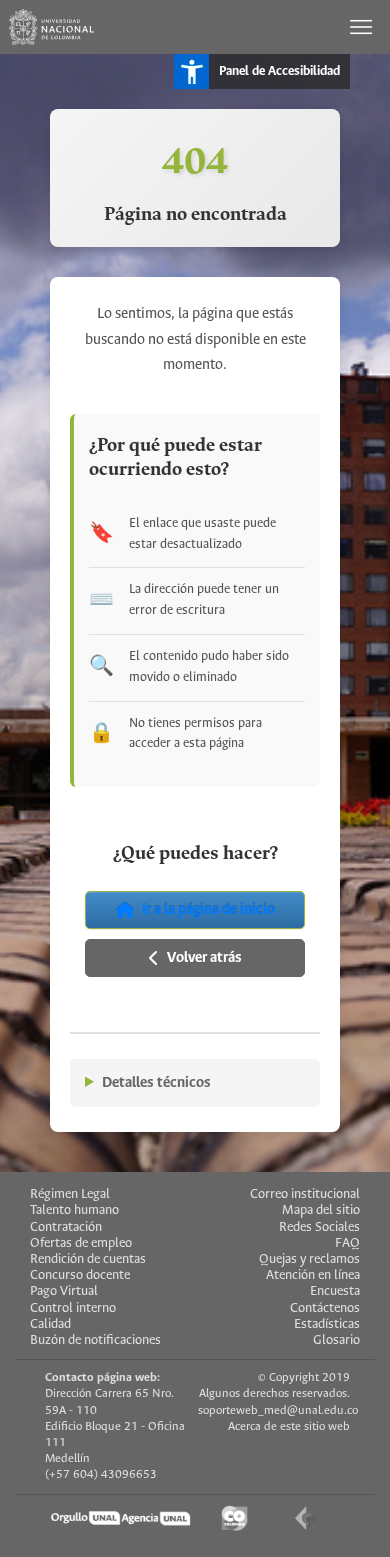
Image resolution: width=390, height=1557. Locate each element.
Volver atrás (204, 958)
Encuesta (335, 1291)
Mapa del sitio (321, 1210)
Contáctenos (325, 1308)
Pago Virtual (64, 1291)
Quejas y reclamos (309, 1259)
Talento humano (74, 1210)
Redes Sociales (319, 1227)
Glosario (336, 1340)
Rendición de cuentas (88, 1259)
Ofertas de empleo (81, 1243)
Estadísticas (327, 1324)
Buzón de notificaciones (95, 1340)
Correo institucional (305, 1194)
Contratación (66, 1227)
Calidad (50, 1324)
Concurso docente (80, 1275)
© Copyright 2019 (304, 1377)
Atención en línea (313, 1275)
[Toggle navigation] (363, 27)
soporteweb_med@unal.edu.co (278, 1410)
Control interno (73, 1308)
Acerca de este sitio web (289, 1426)
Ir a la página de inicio (208, 910)
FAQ (347, 1243)
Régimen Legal (70, 1194)
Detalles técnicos (156, 1083)
